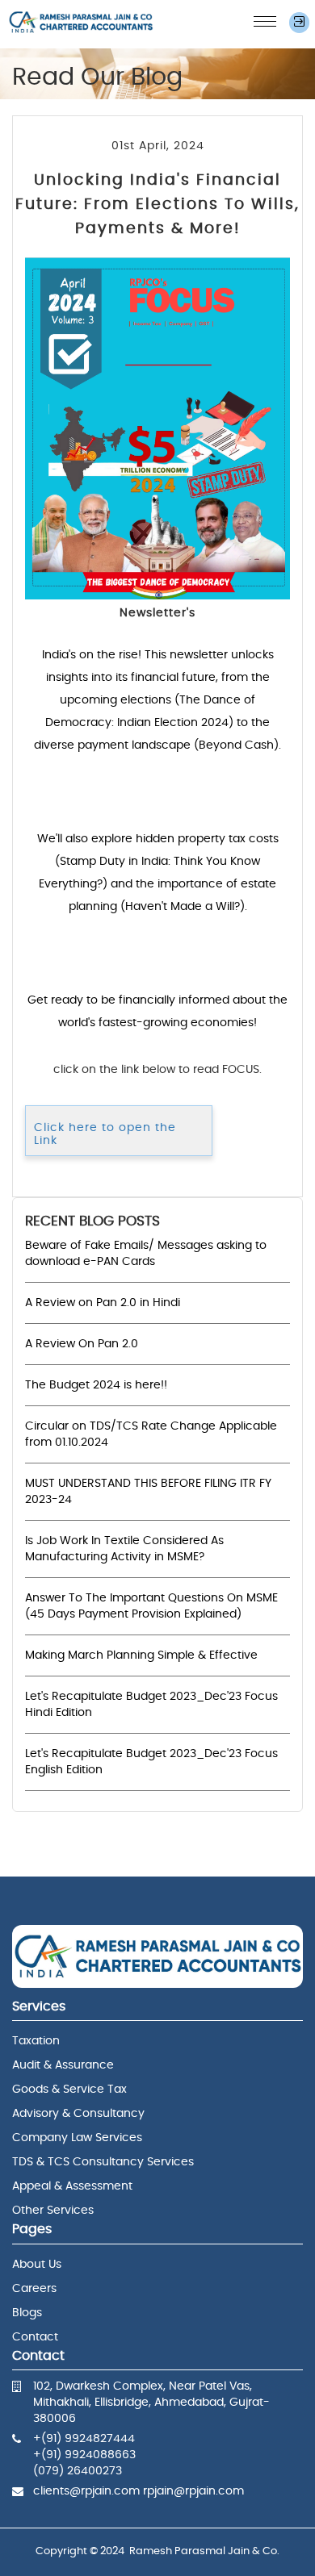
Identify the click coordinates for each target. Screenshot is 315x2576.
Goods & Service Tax (69, 2090)
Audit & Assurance (63, 2065)
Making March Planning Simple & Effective (141, 1655)
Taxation (36, 2041)
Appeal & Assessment (72, 2186)
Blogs (27, 2313)
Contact (35, 2337)
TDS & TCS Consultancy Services (103, 2162)
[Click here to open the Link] (119, 1114)
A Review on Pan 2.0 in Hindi (103, 1303)
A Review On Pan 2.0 (82, 1344)
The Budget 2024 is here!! (96, 1385)
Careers (34, 2289)
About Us (37, 2265)
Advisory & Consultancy (78, 2114)
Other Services (53, 2211)
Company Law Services (77, 2138)
